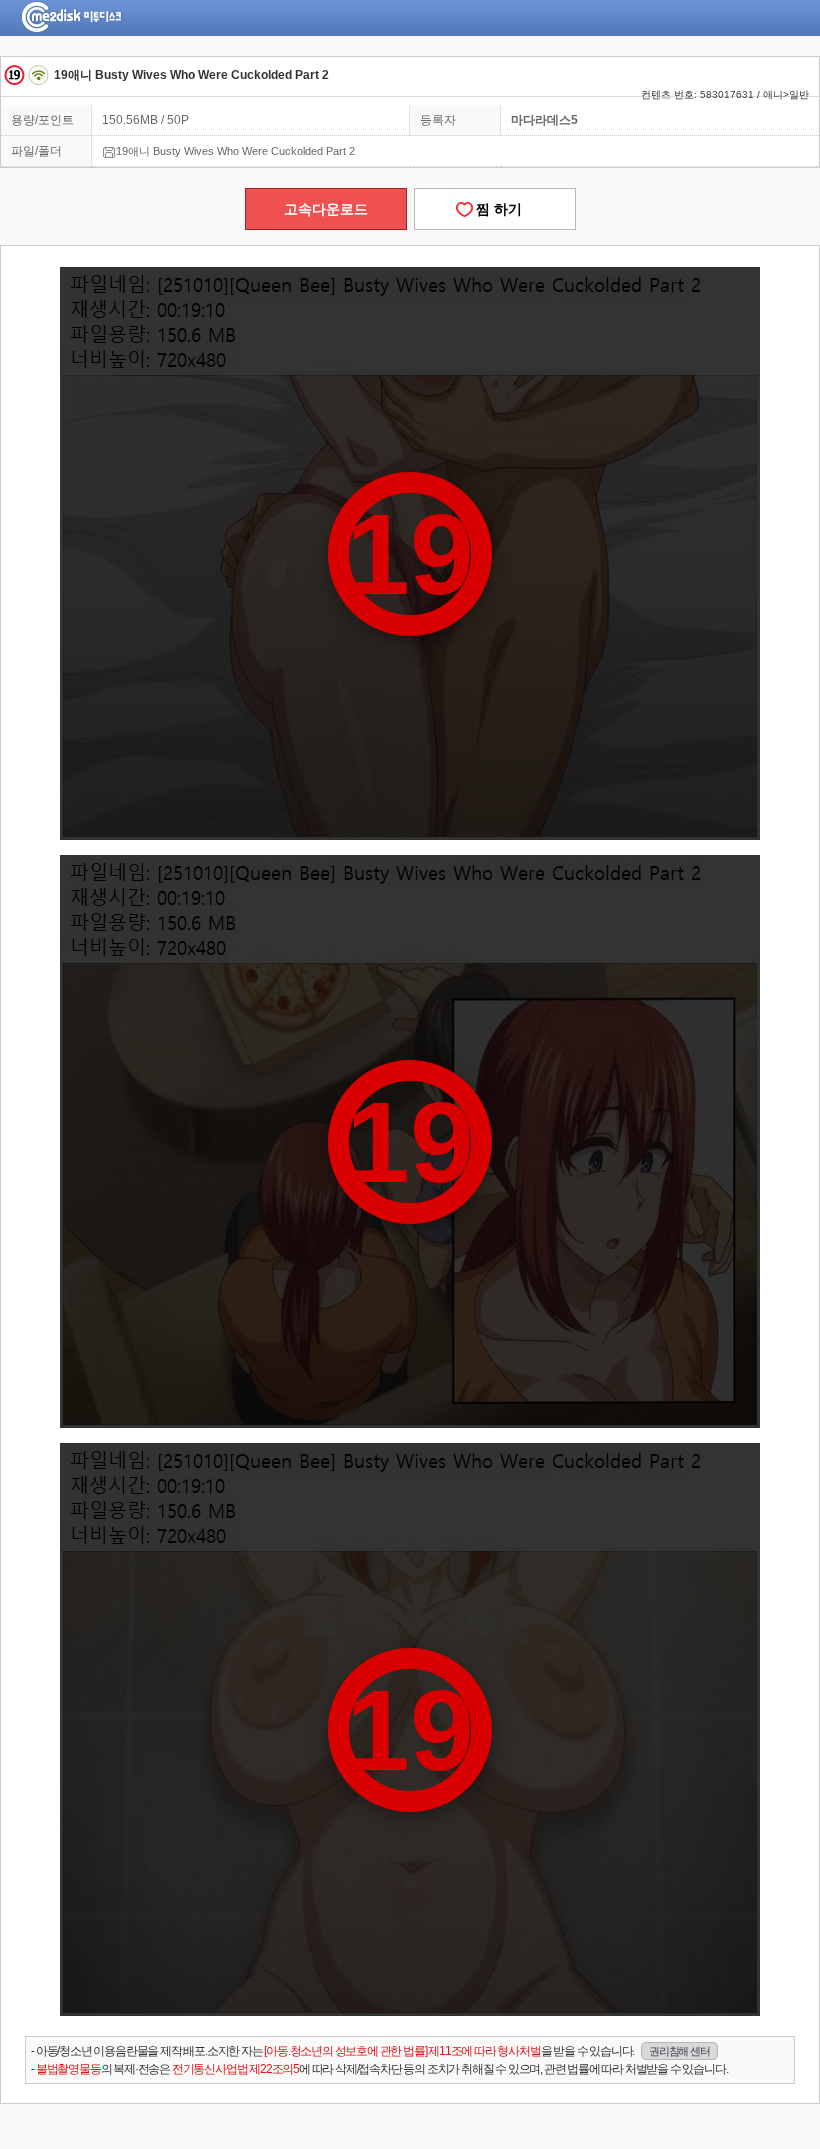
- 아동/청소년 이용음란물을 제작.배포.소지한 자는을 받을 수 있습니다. (370, 2051)
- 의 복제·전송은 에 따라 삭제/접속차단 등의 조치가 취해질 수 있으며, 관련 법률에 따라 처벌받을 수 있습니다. (379, 2069)
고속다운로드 (326, 209)
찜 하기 (495, 209)
